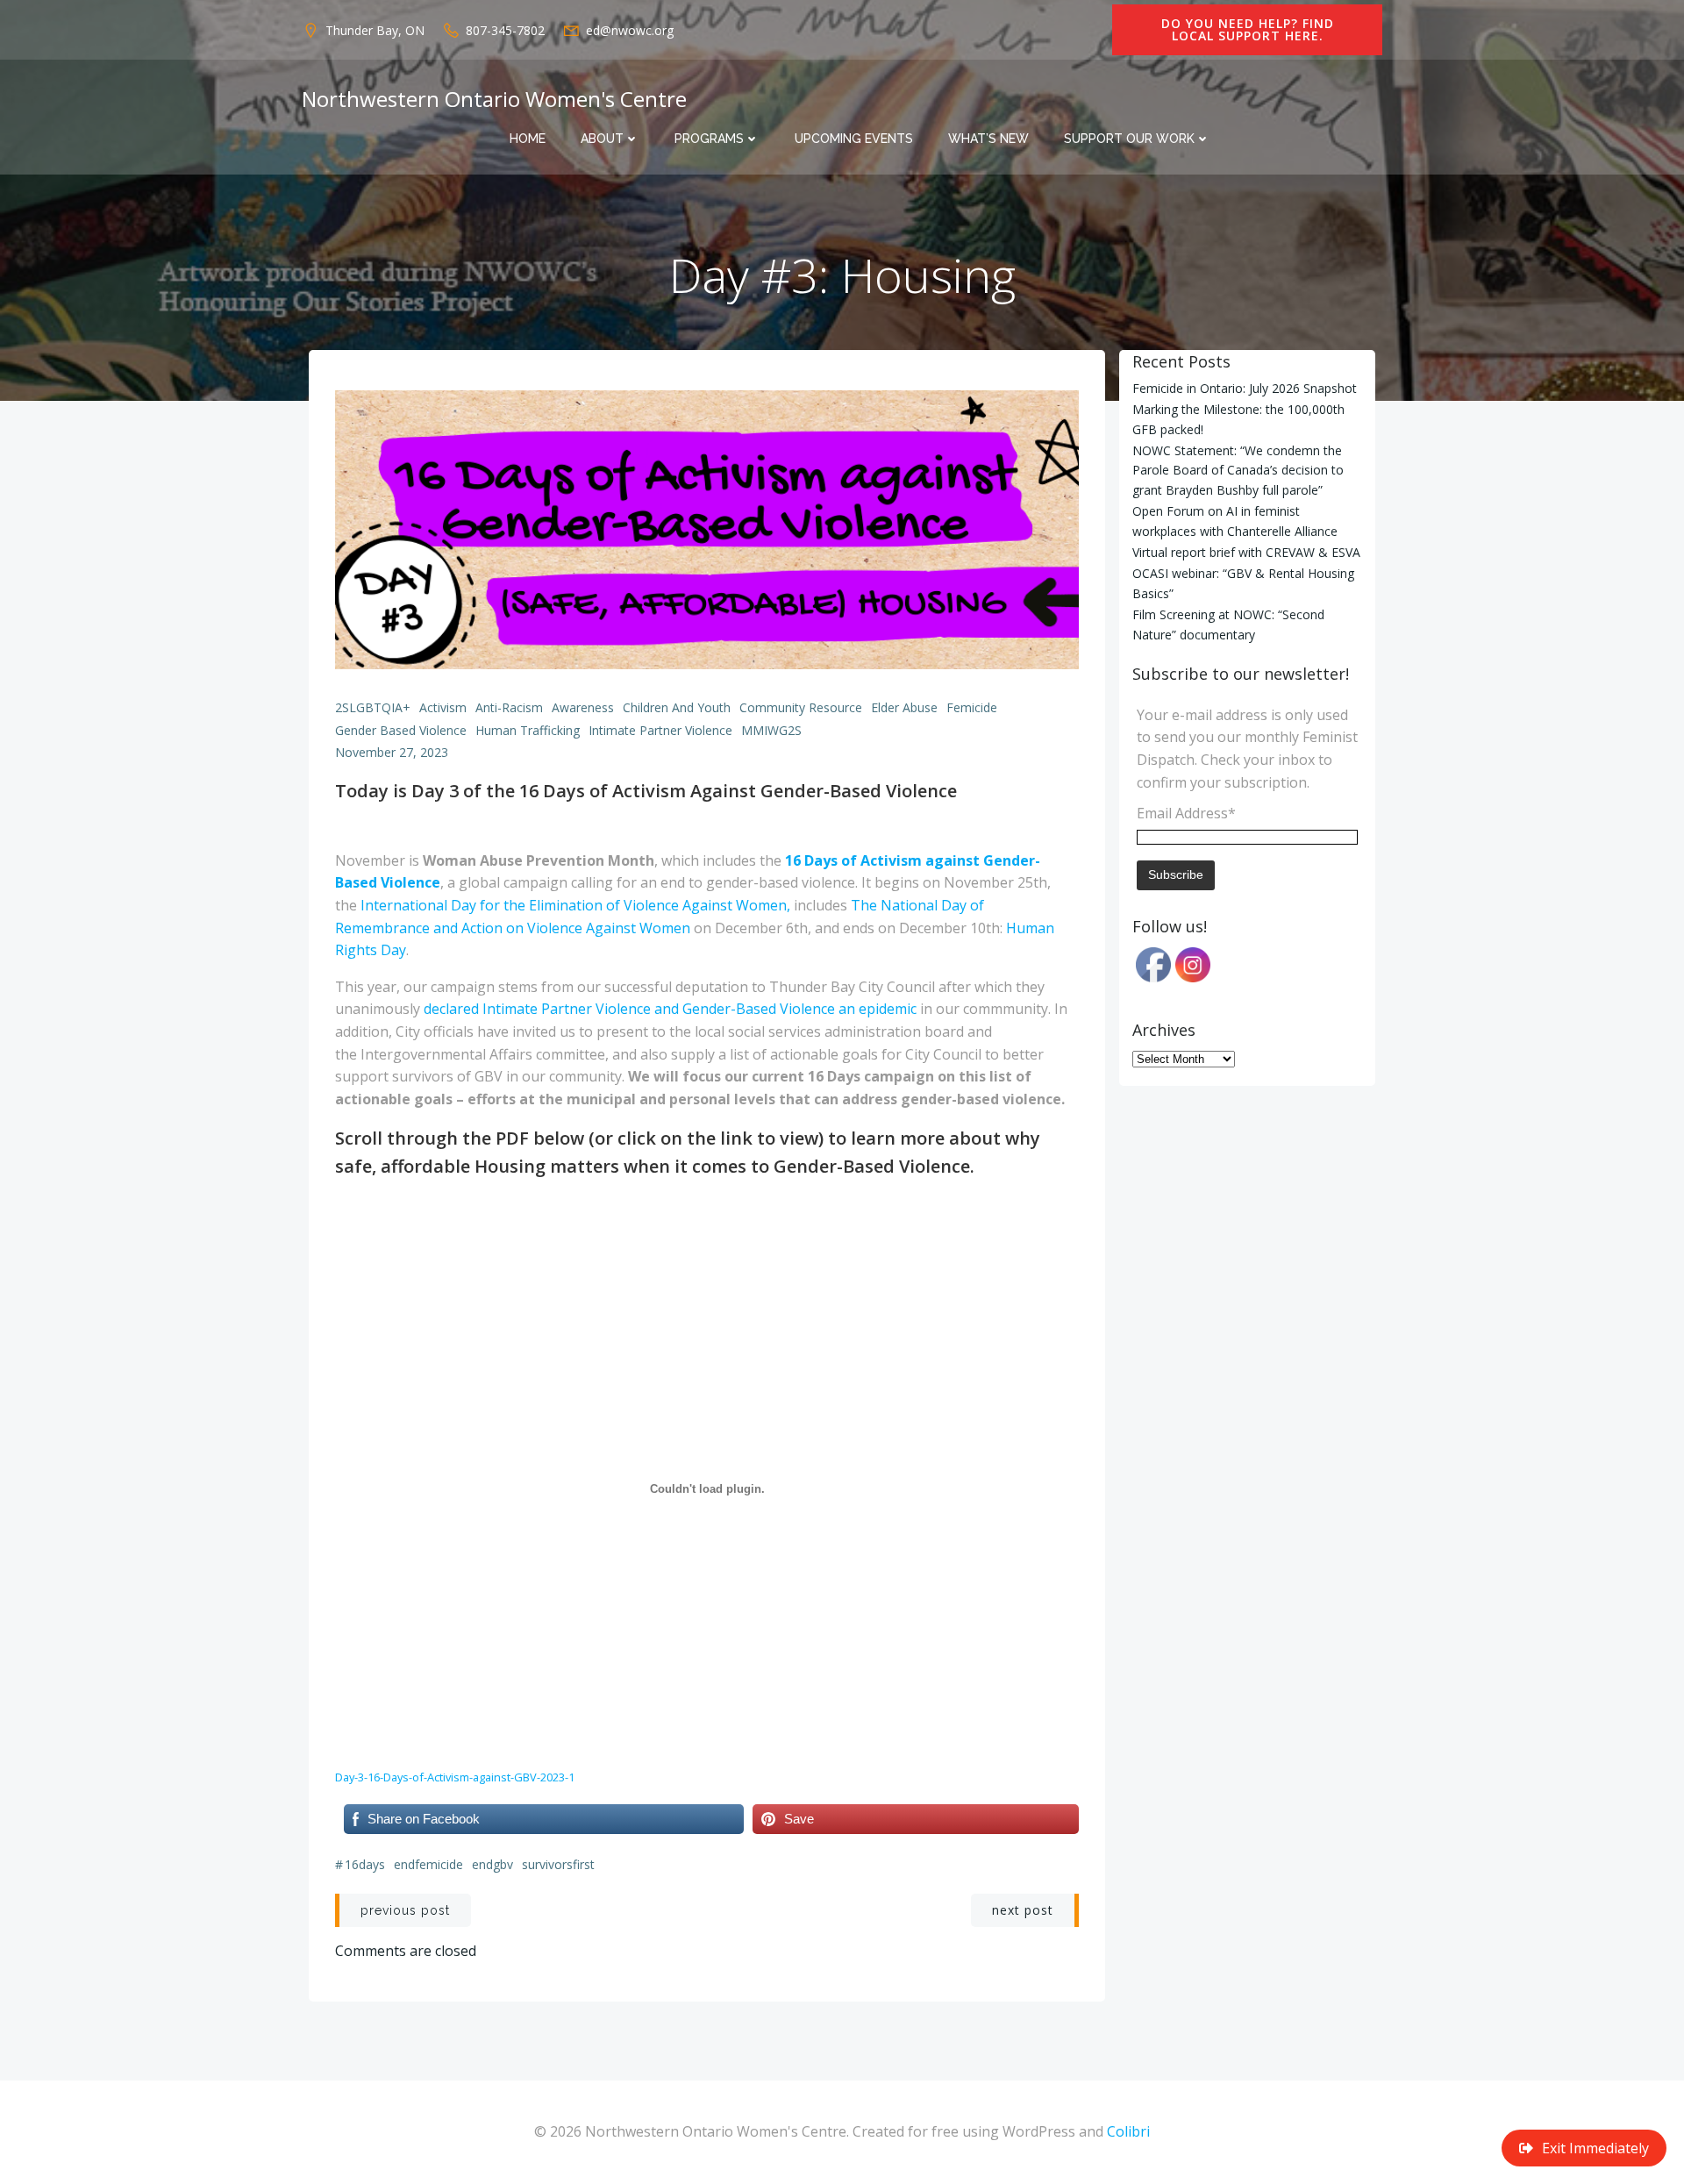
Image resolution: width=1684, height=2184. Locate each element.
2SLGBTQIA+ (373, 707)
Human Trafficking (528, 730)
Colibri (1128, 2131)
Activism (443, 707)
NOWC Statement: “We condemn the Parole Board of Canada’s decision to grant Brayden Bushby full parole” (1238, 470)
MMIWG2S (771, 730)
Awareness (583, 707)
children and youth (677, 707)
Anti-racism (509, 707)
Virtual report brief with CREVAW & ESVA (1246, 552)
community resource (801, 707)
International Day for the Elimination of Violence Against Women (574, 905)
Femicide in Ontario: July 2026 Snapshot (1245, 388)
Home (528, 139)
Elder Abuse (904, 707)
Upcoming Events (854, 139)
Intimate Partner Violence (660, 730)
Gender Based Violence (401, 730)
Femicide (972, 707)
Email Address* (1186, 813)
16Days (365, 1864)
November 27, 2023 (392, 752)
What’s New (988, 139)
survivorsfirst (558, 1864)
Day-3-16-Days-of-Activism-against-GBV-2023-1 (455, 1777)
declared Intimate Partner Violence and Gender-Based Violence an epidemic (670, 1009)
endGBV (492, 1864)
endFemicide (428, 1864)
